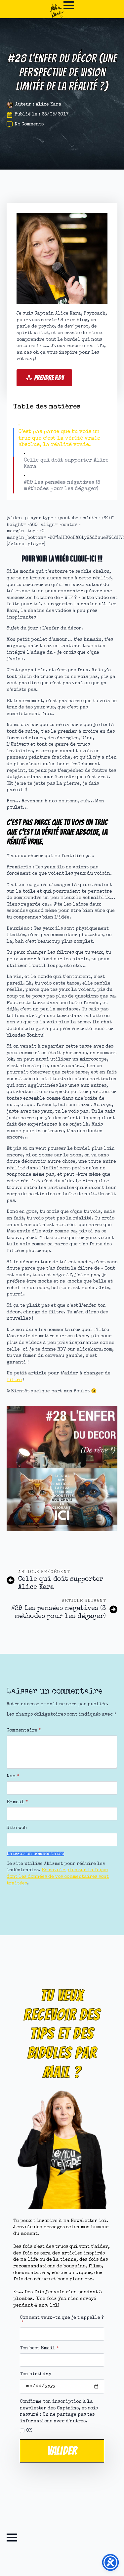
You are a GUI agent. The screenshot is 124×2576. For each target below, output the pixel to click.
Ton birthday (36, 2374)
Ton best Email (39, 2348)
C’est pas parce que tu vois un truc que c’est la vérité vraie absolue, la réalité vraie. (59, 438)
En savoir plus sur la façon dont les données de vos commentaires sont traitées (58, 1877)
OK (29, 2431)
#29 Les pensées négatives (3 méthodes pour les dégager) (62, 486)
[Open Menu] (69, 5)
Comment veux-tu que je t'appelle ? (62, 2320)
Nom (13, 1776)
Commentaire (24, 1730)
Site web (17, 1828)
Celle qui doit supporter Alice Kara (66, 464)
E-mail (17, 1802)
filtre (14, 1380)
